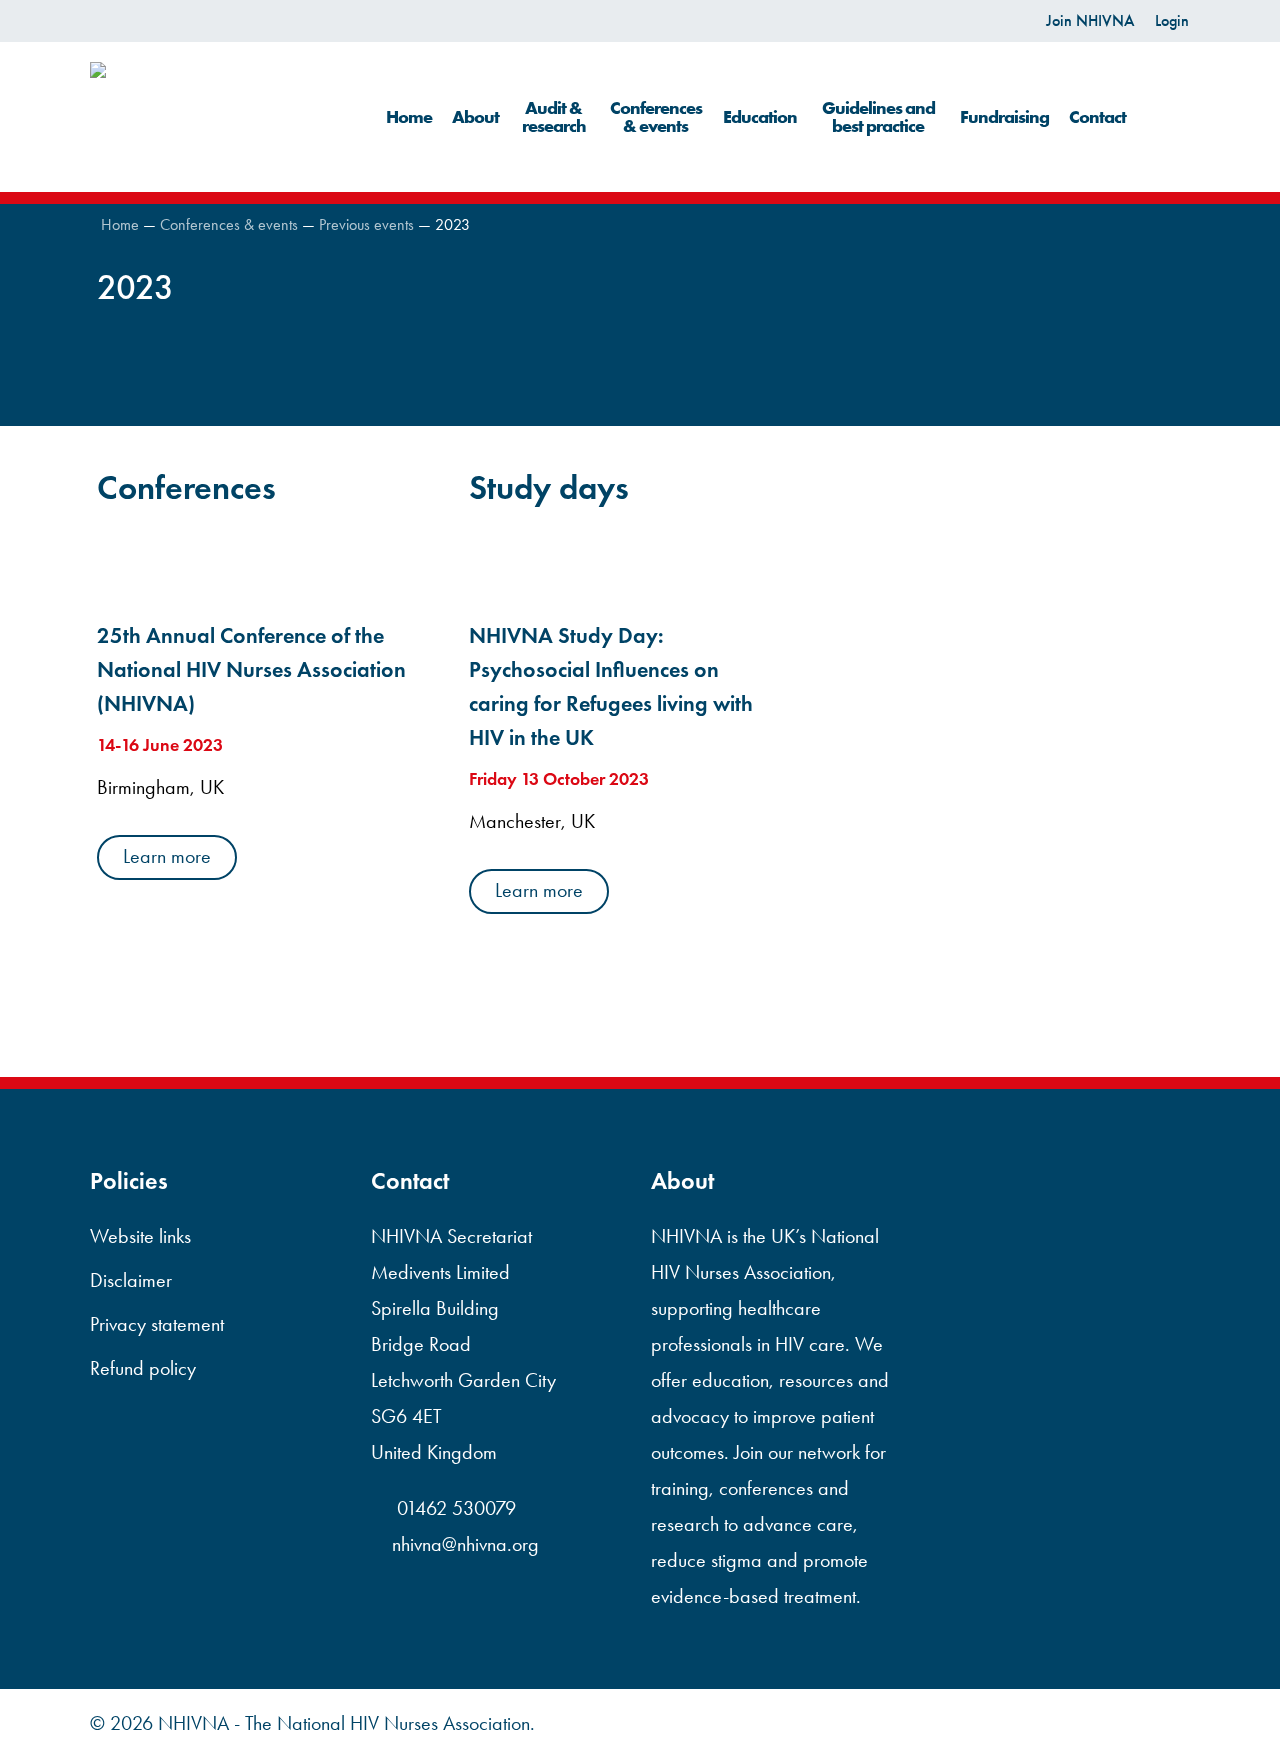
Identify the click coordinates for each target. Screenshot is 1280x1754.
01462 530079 (454, 1508)
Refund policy (143, 1368)
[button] (167, 857)
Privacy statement (157, 1324)
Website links (140, 1236)
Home (120, 224)
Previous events (366, 224)
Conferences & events (229, 224)
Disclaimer (131, 1280)
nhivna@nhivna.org (465, 1544)
